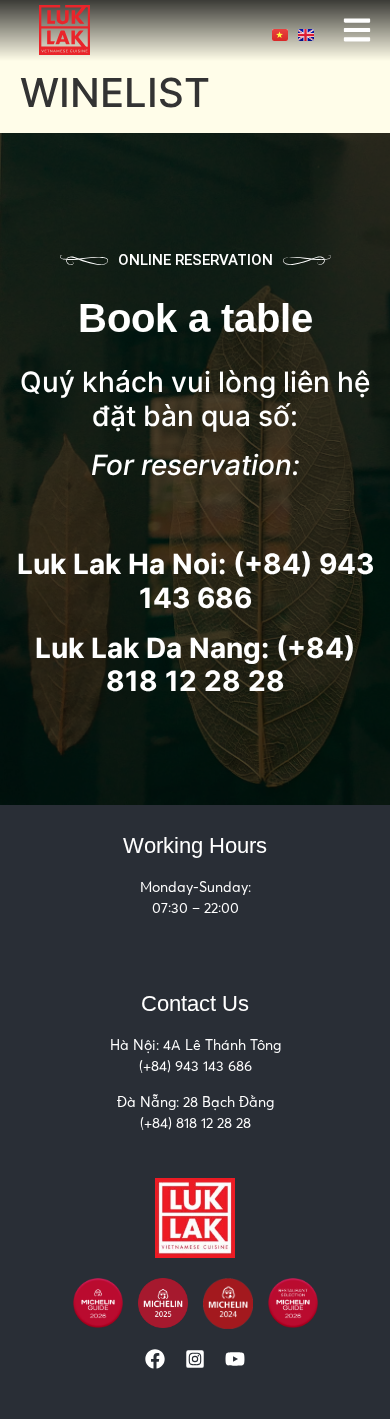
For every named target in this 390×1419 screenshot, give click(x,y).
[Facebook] (155, 1359)
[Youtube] (235, 1359)
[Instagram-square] (195, 1359)
